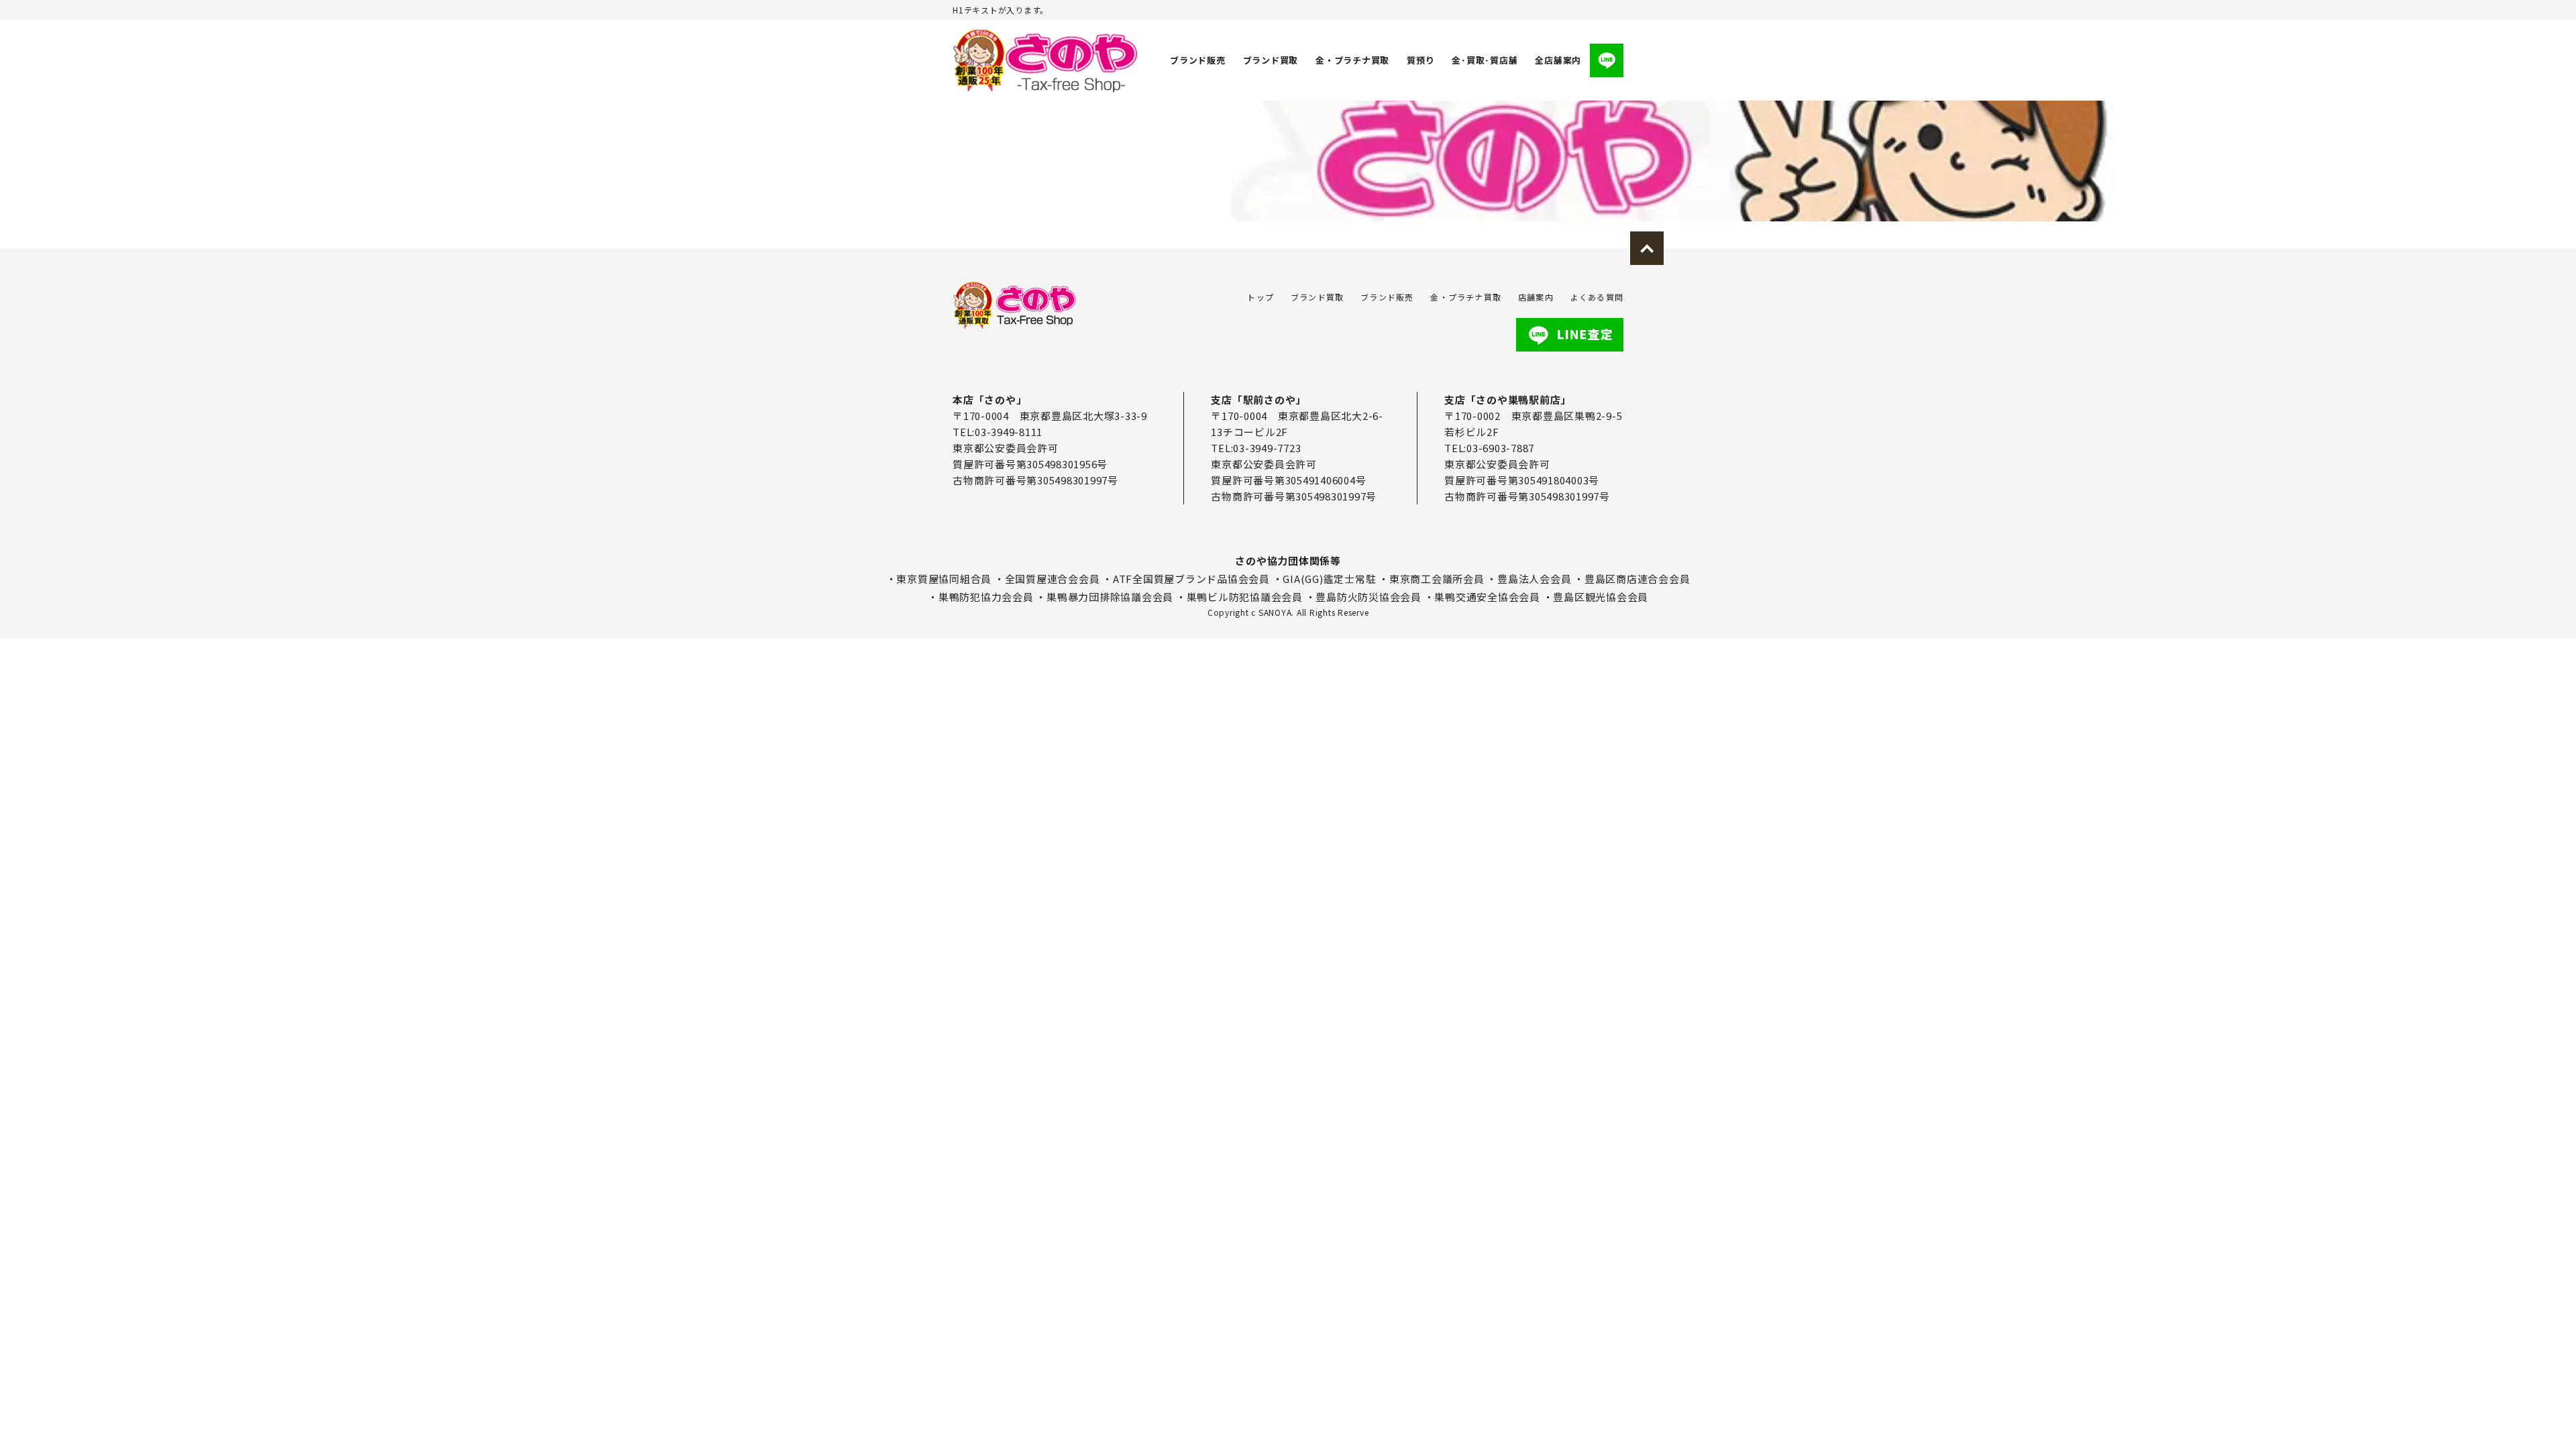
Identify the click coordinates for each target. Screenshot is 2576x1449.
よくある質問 (1597, 297)
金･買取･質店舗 (1485, 60)
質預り (1420, 60)
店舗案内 (1536, 297)
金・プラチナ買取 (1352, 60)
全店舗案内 (1558, 60)
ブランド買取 (1271, 60)
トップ (1260, 297)
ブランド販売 (1198, 60)
